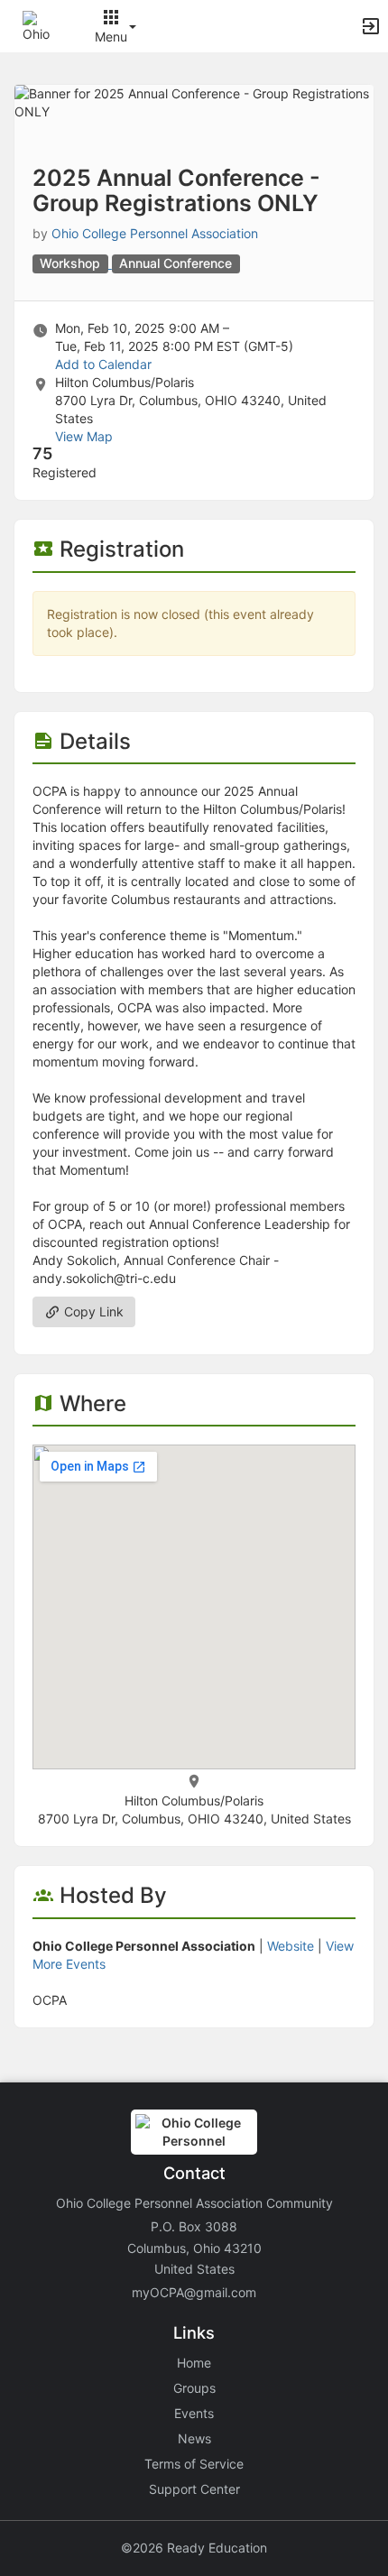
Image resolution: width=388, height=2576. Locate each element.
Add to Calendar (103, 364)
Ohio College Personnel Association (155, 233)
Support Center (194, 2489)
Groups (194, 2388)
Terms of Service (194, 2464)
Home (194, 2363)
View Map (84, 436)
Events (194, 2413)
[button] (38, 25)
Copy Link (92, 1311)
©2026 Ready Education (194, 2548)
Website (291, 1946)
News (194, 2438)
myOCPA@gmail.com (194, 2292)
